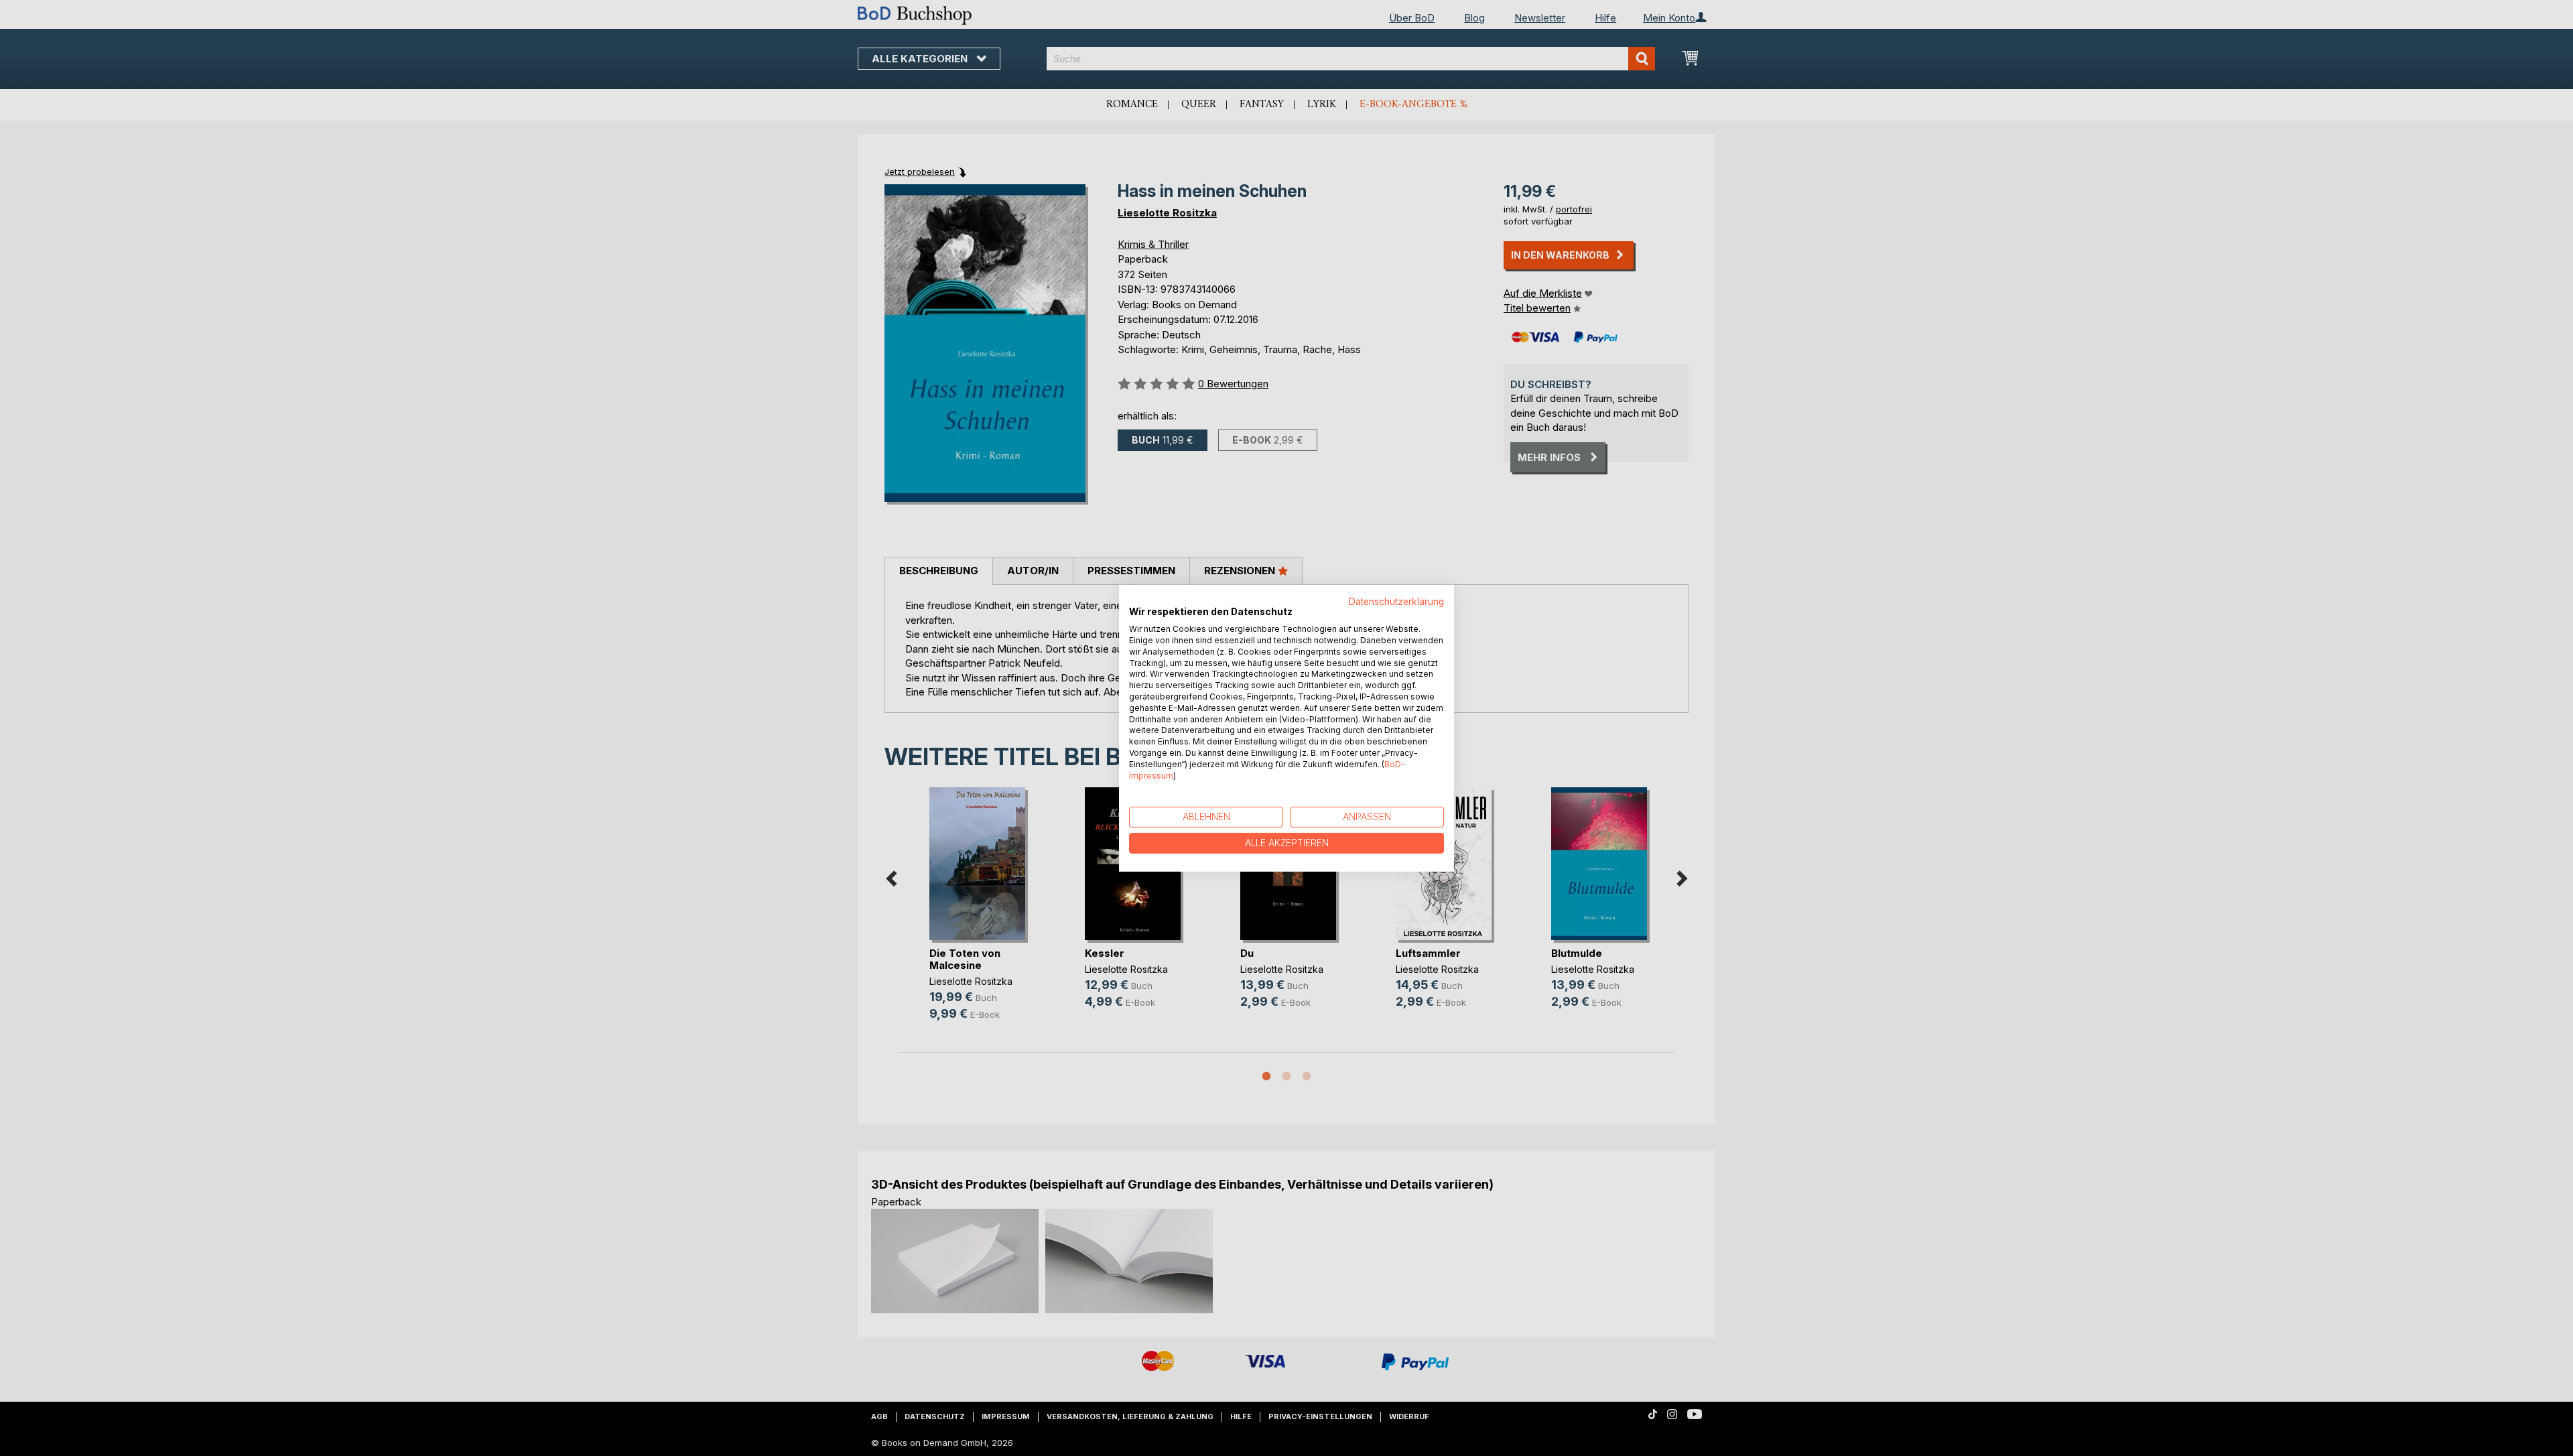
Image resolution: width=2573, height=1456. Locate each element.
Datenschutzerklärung (1396, 601)
